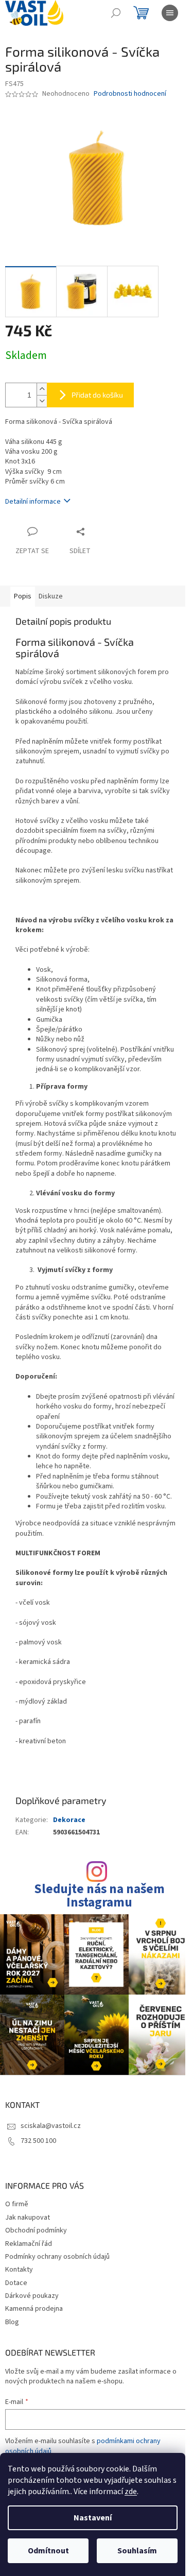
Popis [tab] (23, 596)
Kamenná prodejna (34, 2309)
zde (131, 2492)
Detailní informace (33, 502)
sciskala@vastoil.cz (51, 2126)
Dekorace (69, 1820)
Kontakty (19, 2270)
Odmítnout (48, 2551)
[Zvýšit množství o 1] (42, 389)
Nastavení (93, 2518)
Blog (12, 2322)
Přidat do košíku (97, 395)
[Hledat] (116, 13)
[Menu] (170, 13)
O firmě (17, 2204)
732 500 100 (38, 2141)
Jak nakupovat (28, 2218)
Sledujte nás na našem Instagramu (99, 1896)
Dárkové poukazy (32, 2296)
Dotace (16, 2283)
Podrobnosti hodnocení (130, 94)
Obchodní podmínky (36, 2230)
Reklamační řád (29, 2244)
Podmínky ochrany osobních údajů (57, 2257)
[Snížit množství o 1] (42, 401)
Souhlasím (137, 2551)
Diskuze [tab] (51, 596)
